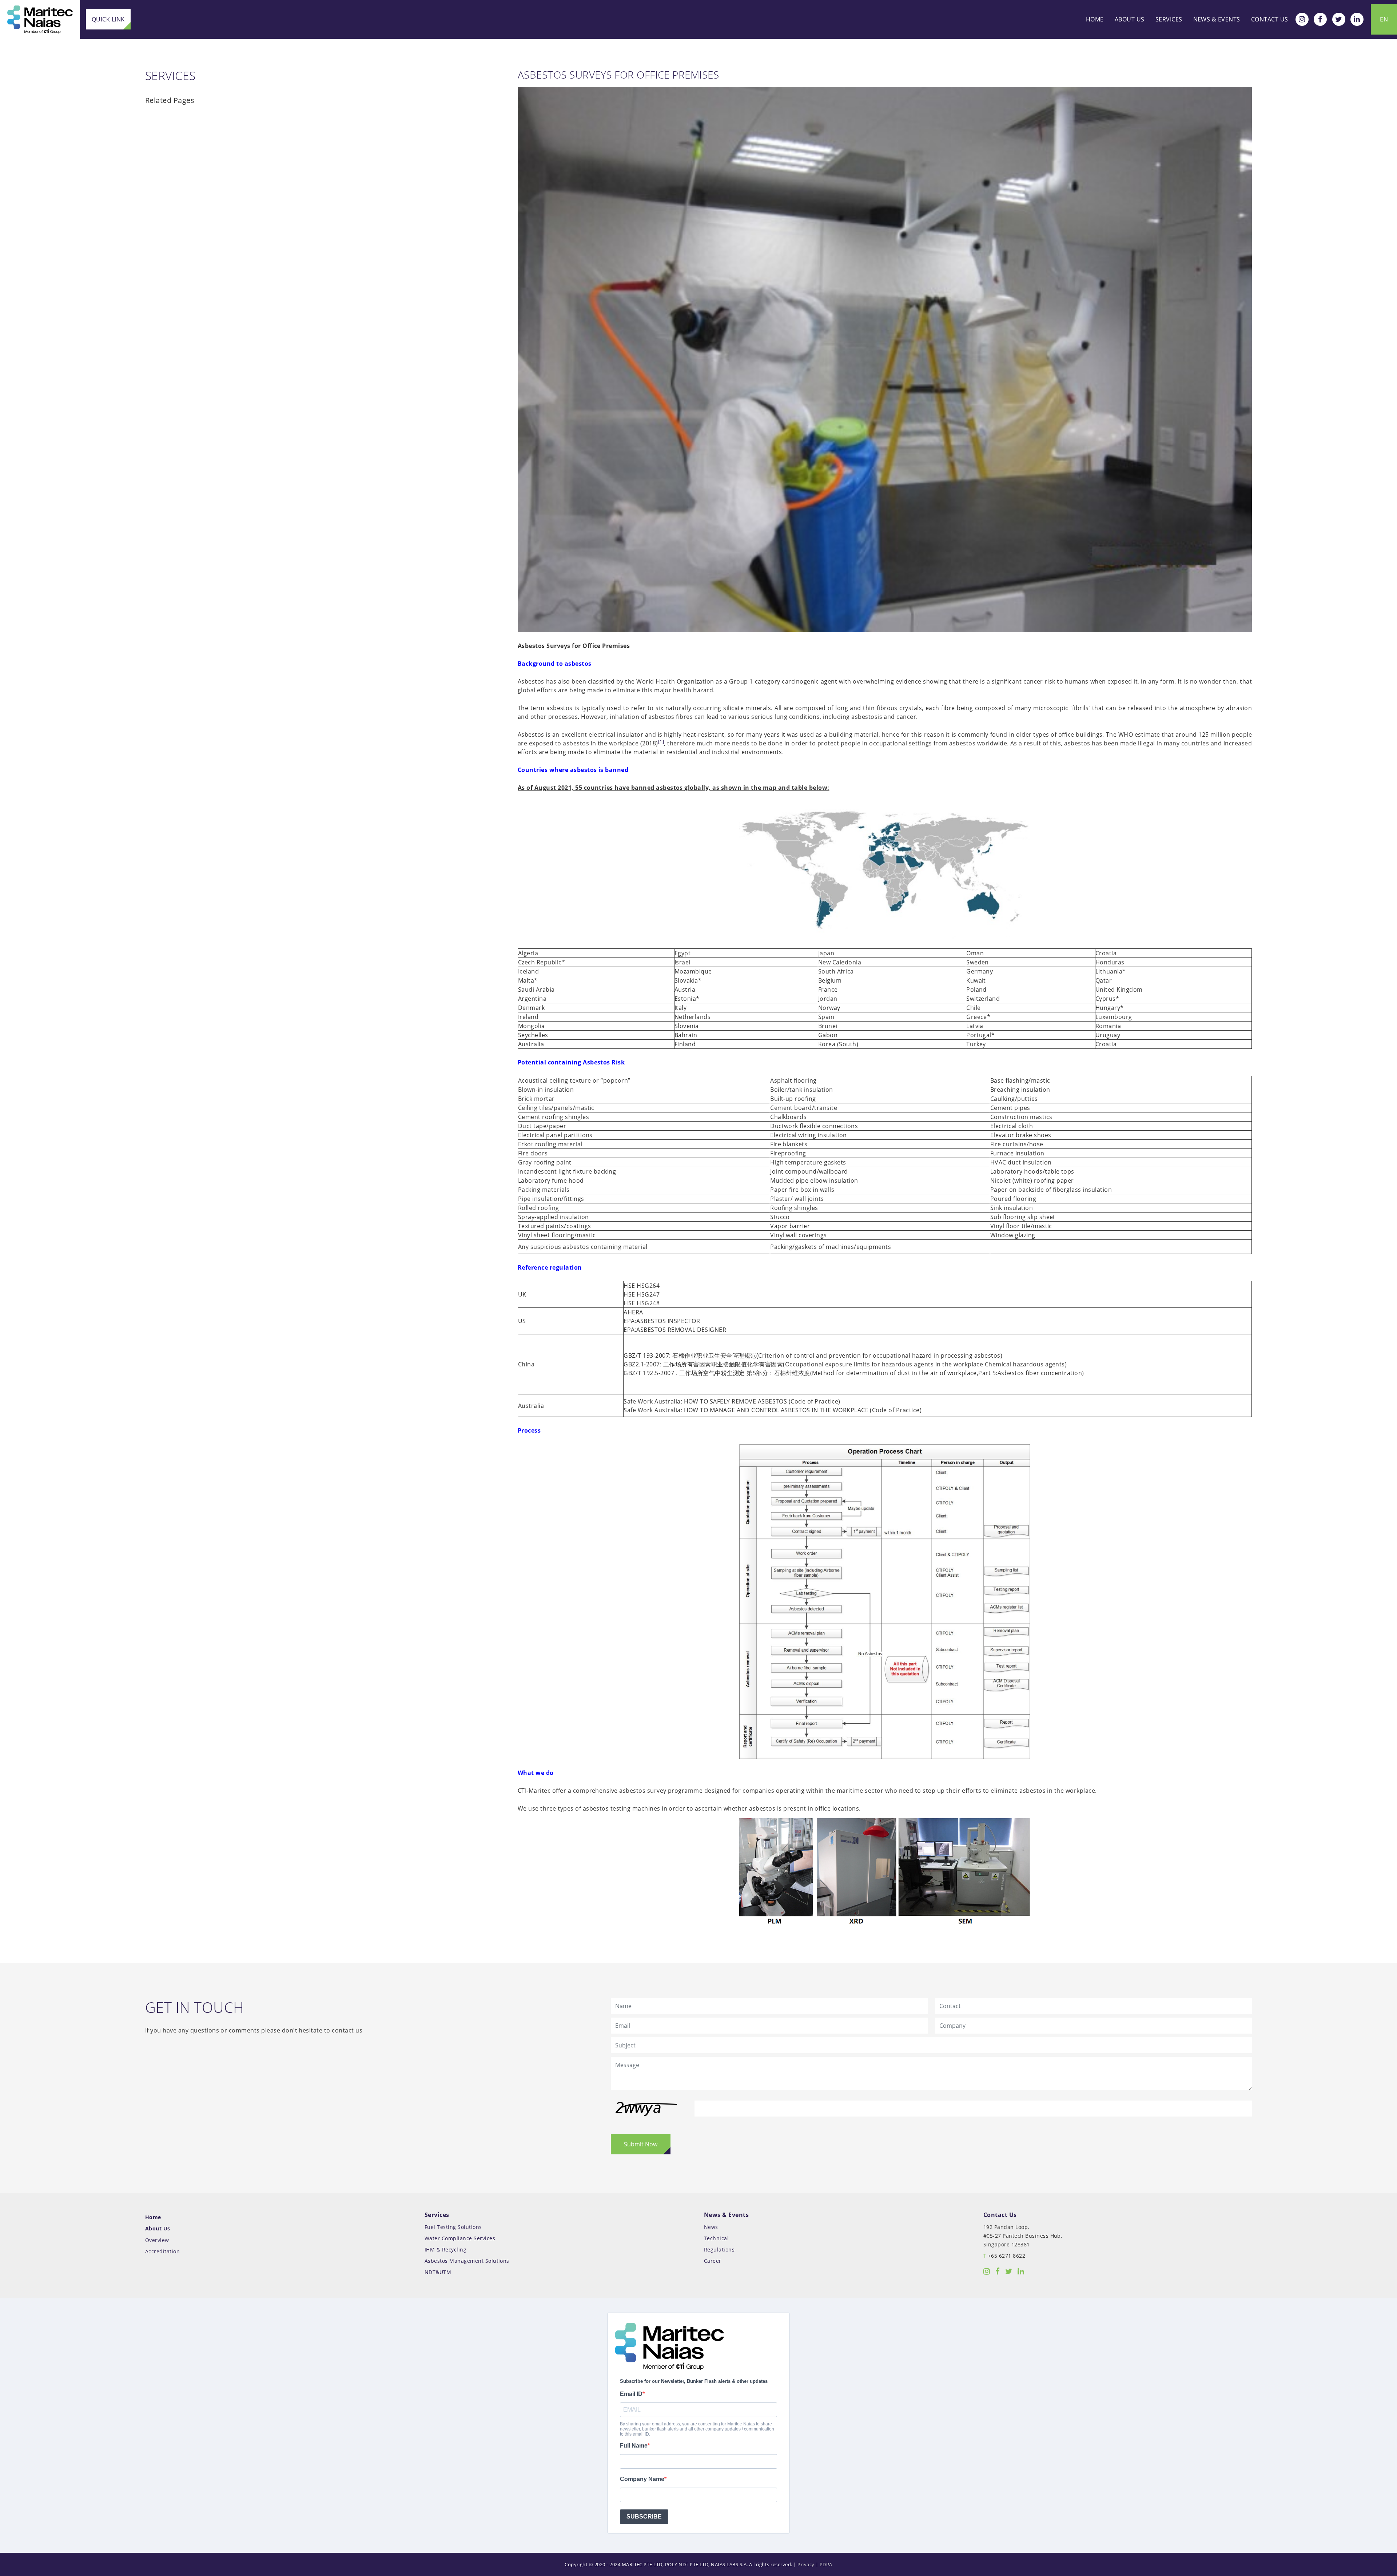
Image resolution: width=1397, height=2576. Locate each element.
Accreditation (162, 2251)
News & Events (1217, 19)
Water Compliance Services (460, 2238)
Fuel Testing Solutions (453, 2227)
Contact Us (1270, 19)
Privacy (806, 2564)
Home (1095, 19)
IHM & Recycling (445, 2249)
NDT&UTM (438, 2272)
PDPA (826, 2564)
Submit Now (641, 2144)
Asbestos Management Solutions (467, 2261)
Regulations (719, 2249)
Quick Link (108, 19)
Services (1169, 19)
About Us (1130, 19)
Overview (157, 2240)
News (711, 2227)
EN (1384, 19)
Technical (716, 2238)
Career (713, 2261)
